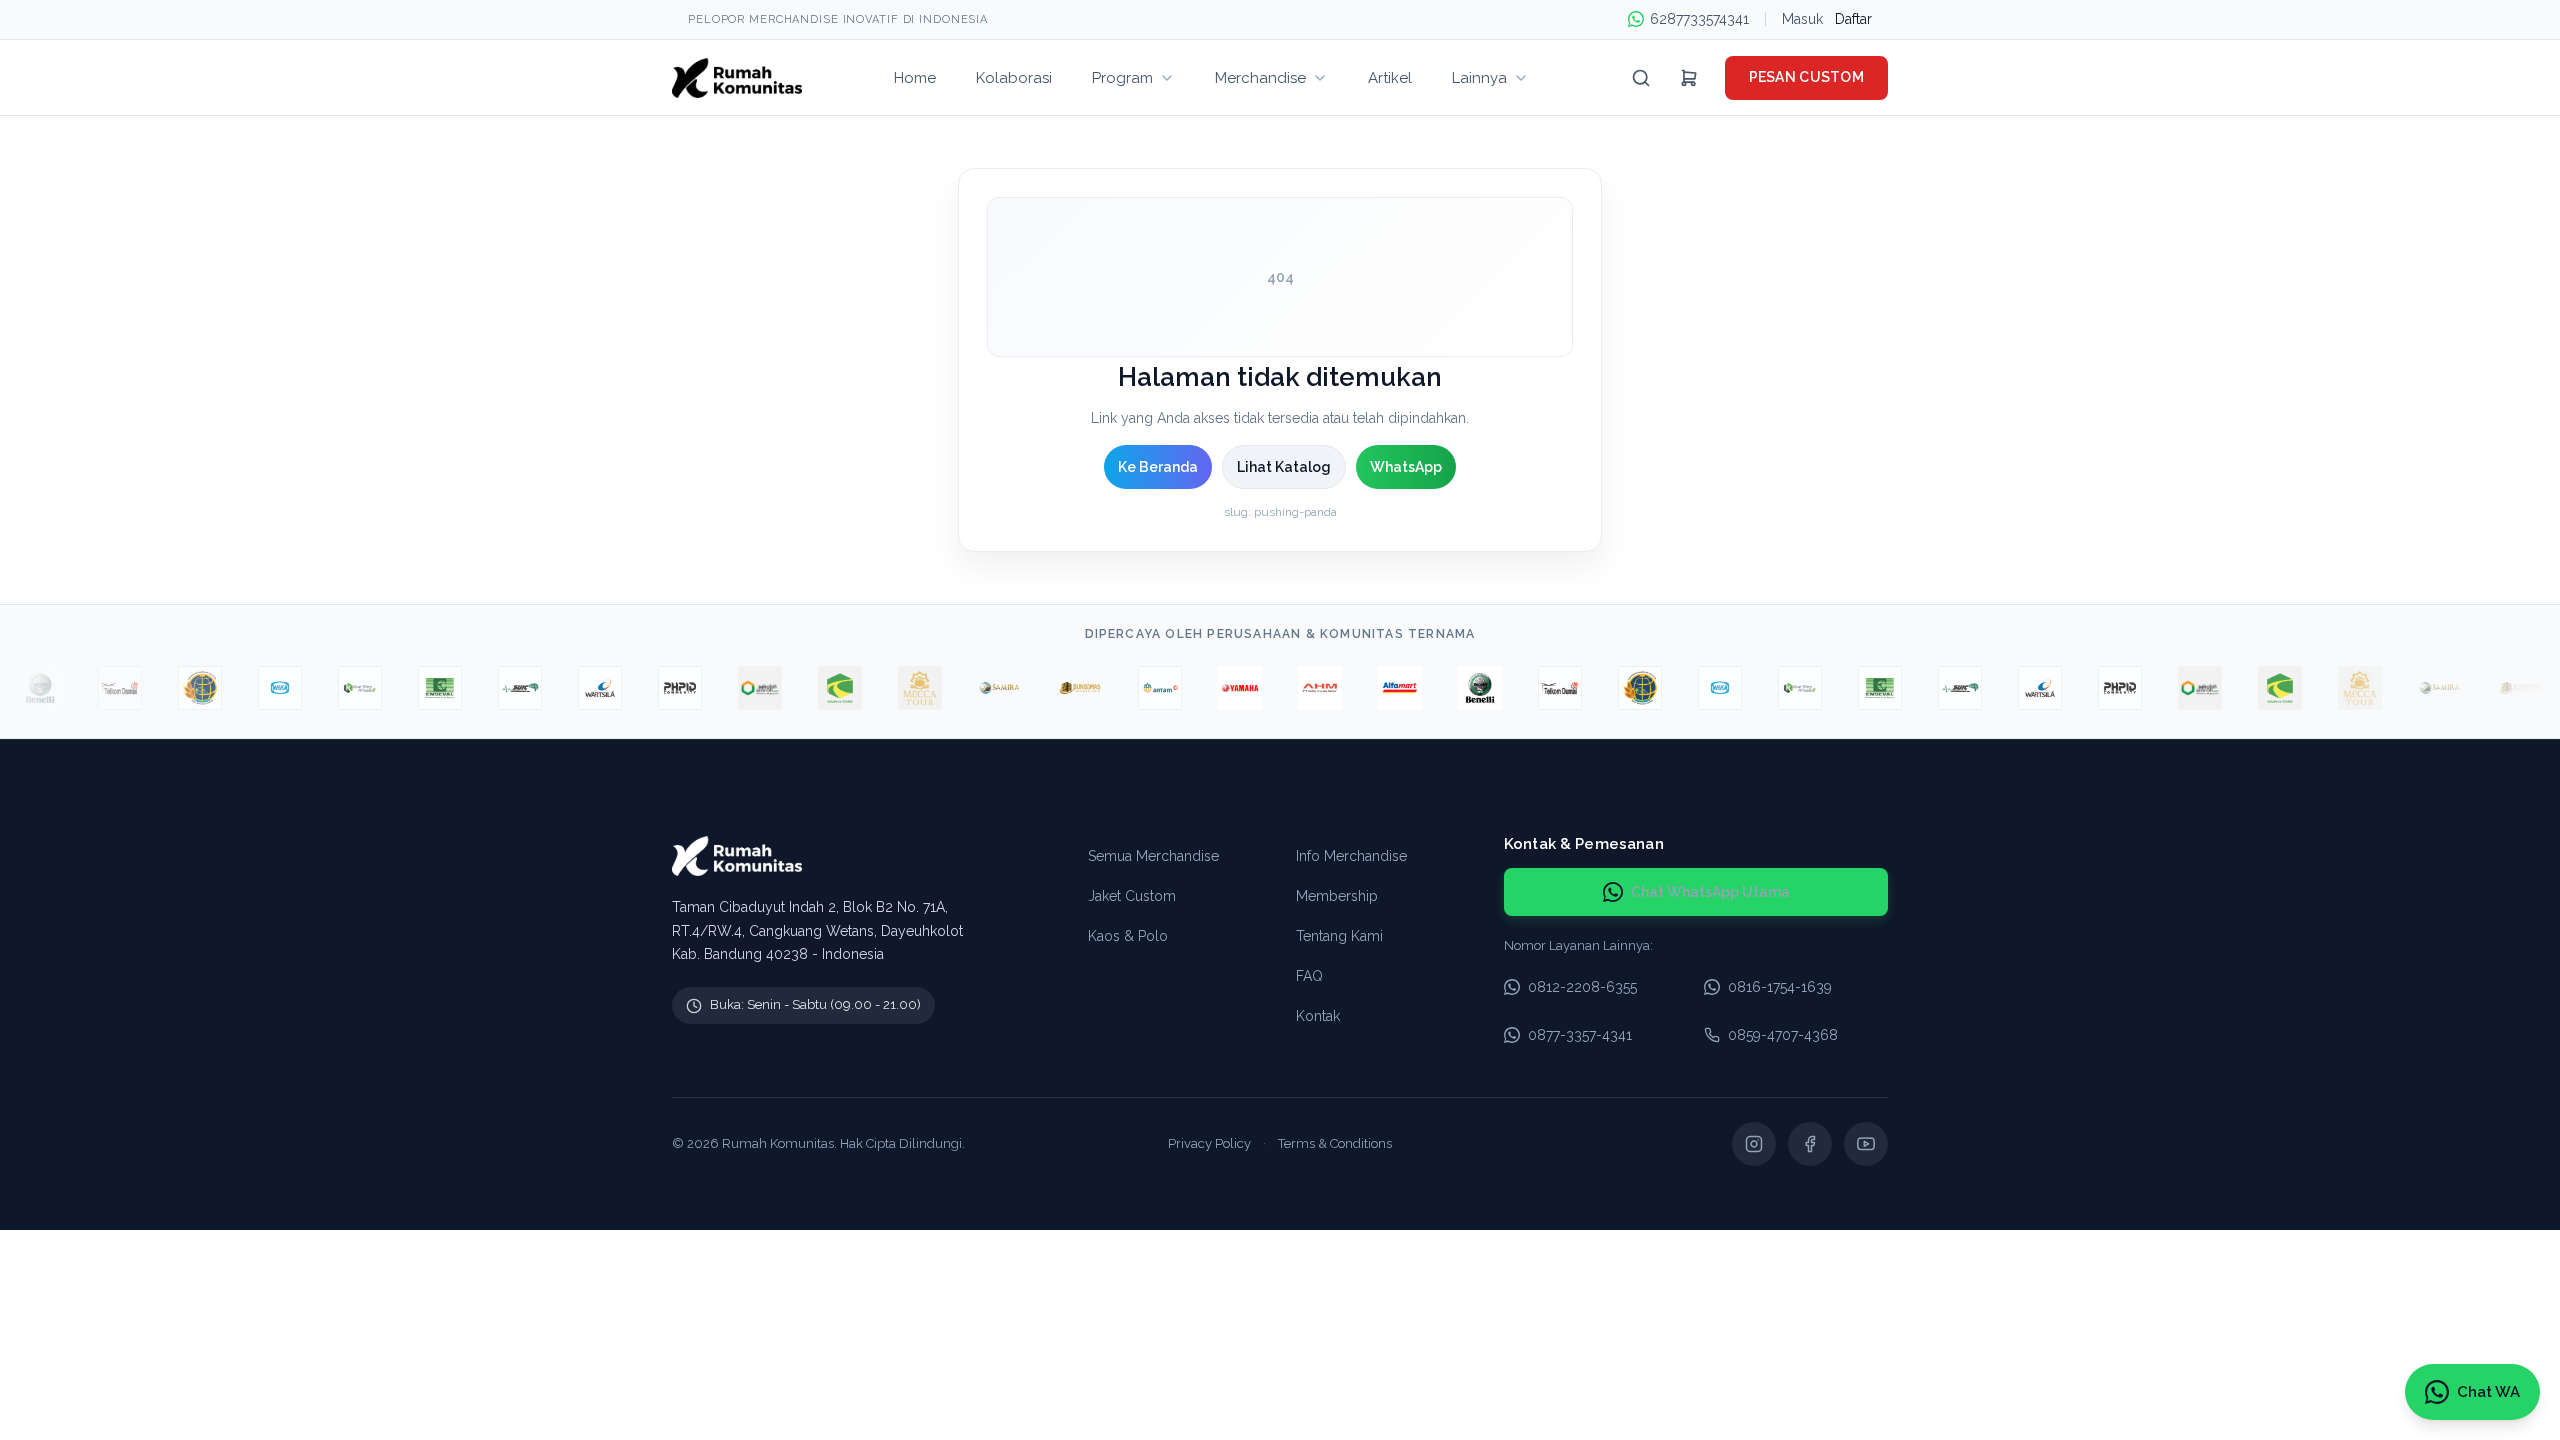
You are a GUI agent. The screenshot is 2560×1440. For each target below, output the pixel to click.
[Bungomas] (1063, 688)
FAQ (1309, 976)
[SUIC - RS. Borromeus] (503, 688)
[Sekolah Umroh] (743, 688)
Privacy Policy (1209, 1143)
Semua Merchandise (1153, 856)
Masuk (1802, 19)
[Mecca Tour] (903, 688)
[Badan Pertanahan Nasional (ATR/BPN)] (183, 688)
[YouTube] (1866, 1144)
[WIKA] (263, 688)
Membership (1337, 896)
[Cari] (1641, 78)
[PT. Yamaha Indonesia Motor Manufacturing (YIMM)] (1223, 688)
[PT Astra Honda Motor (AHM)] (1303, 688)
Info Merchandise (1351, 856)
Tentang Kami (1339, 936)
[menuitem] (915, 77)
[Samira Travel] (983, 688)
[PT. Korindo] (343, 688)
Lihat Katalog (1284, 467)
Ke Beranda (1158, 467)
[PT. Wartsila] (583, 688)
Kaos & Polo (1128, 936)
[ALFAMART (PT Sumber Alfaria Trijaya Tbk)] (1383, 688)
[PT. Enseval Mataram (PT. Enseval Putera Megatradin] (423, 688)
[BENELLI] (1463, 688)
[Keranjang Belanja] (1689, 78)
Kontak (1318, 1016)
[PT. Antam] (1143, 688)
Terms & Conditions (1335, 1143)
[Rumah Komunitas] (737, 78)
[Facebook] (1810, 1144)
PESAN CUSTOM (1806, 77)
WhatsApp (1406, 467)
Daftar (1853, 19)
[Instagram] (1754, 1144)
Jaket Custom (1132, 896)
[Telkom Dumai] (103, 688)
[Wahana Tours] (823, 688)
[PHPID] (663, 688)
